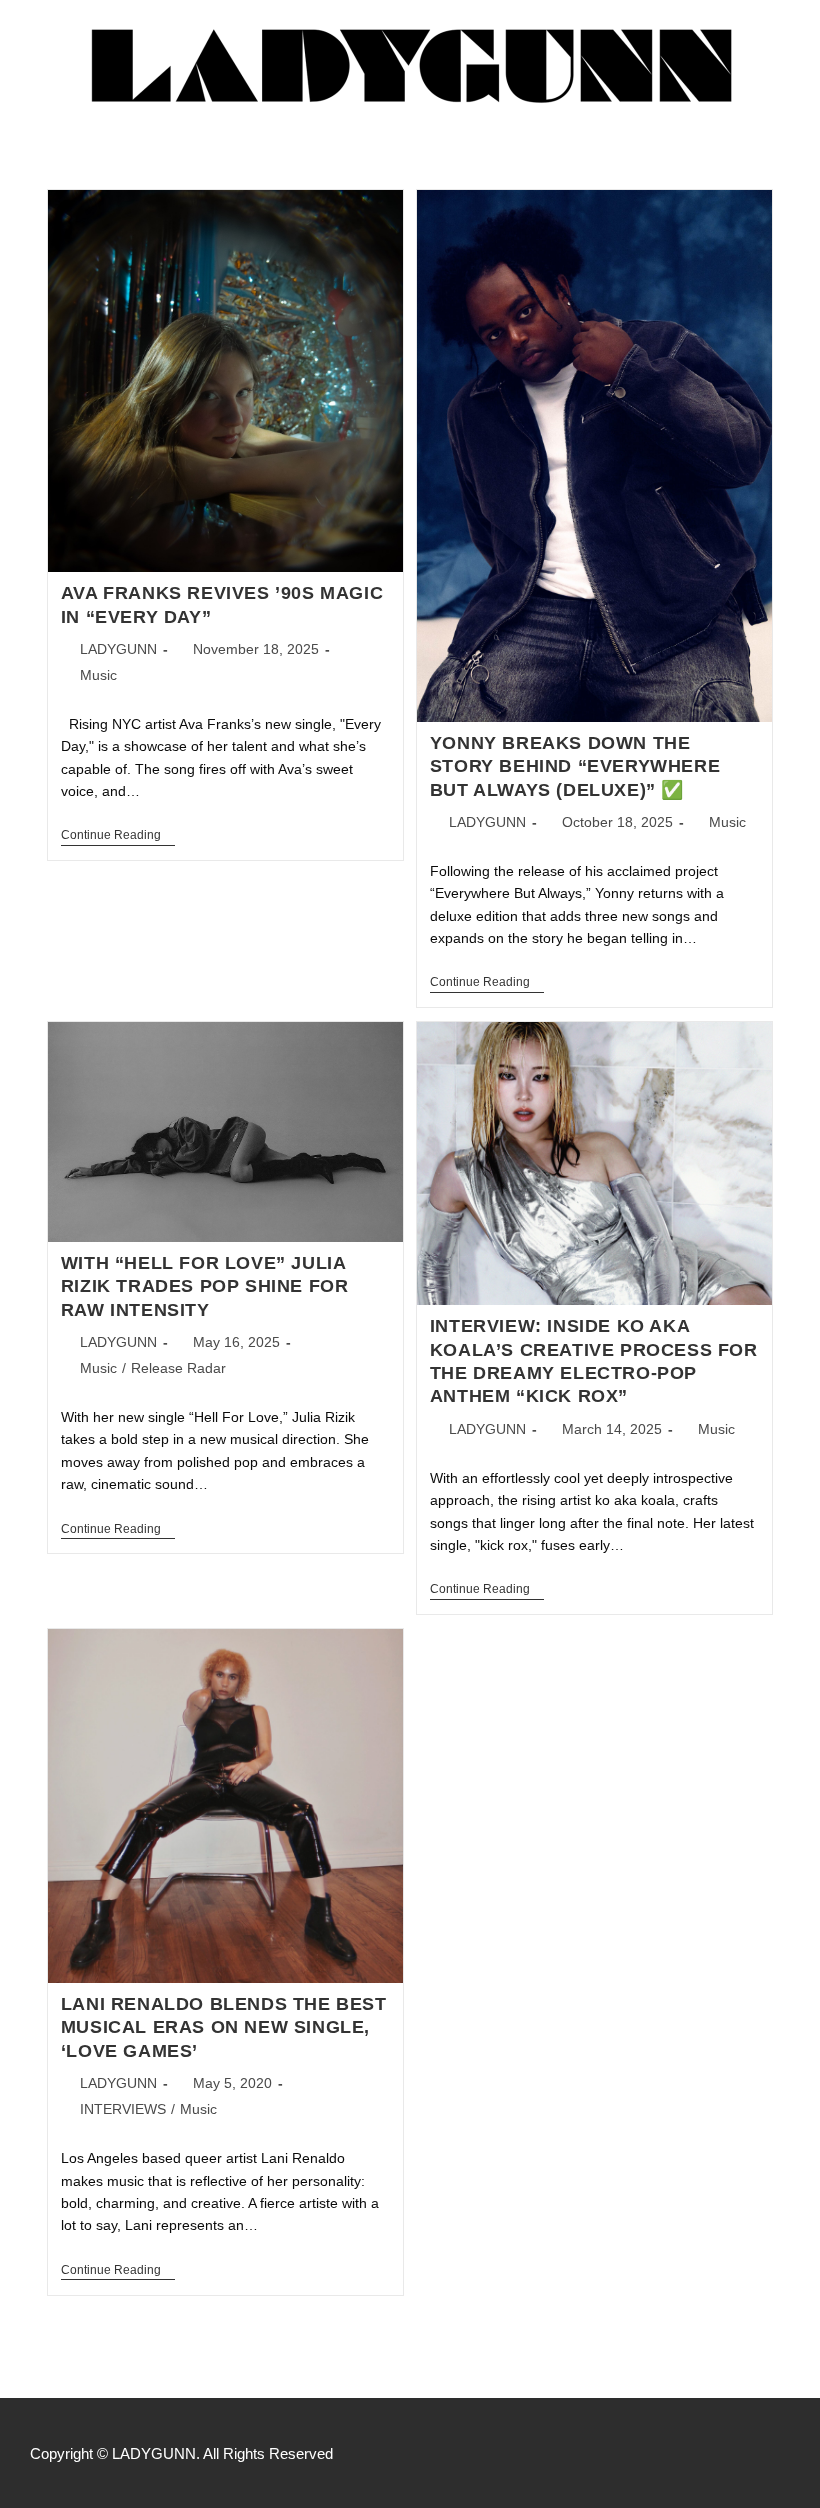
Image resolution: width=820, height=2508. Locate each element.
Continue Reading (118, 835)
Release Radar (178, 1368)
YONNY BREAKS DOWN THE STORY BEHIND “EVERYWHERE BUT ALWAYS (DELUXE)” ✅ (575, 766)
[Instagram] (780, 2453)
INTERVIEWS (123, 2109)
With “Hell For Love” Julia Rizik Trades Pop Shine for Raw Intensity (205, 1286)
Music (98, 675)
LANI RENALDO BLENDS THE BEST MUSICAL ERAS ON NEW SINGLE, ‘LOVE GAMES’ (224, 2027)
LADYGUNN (118, 649)
